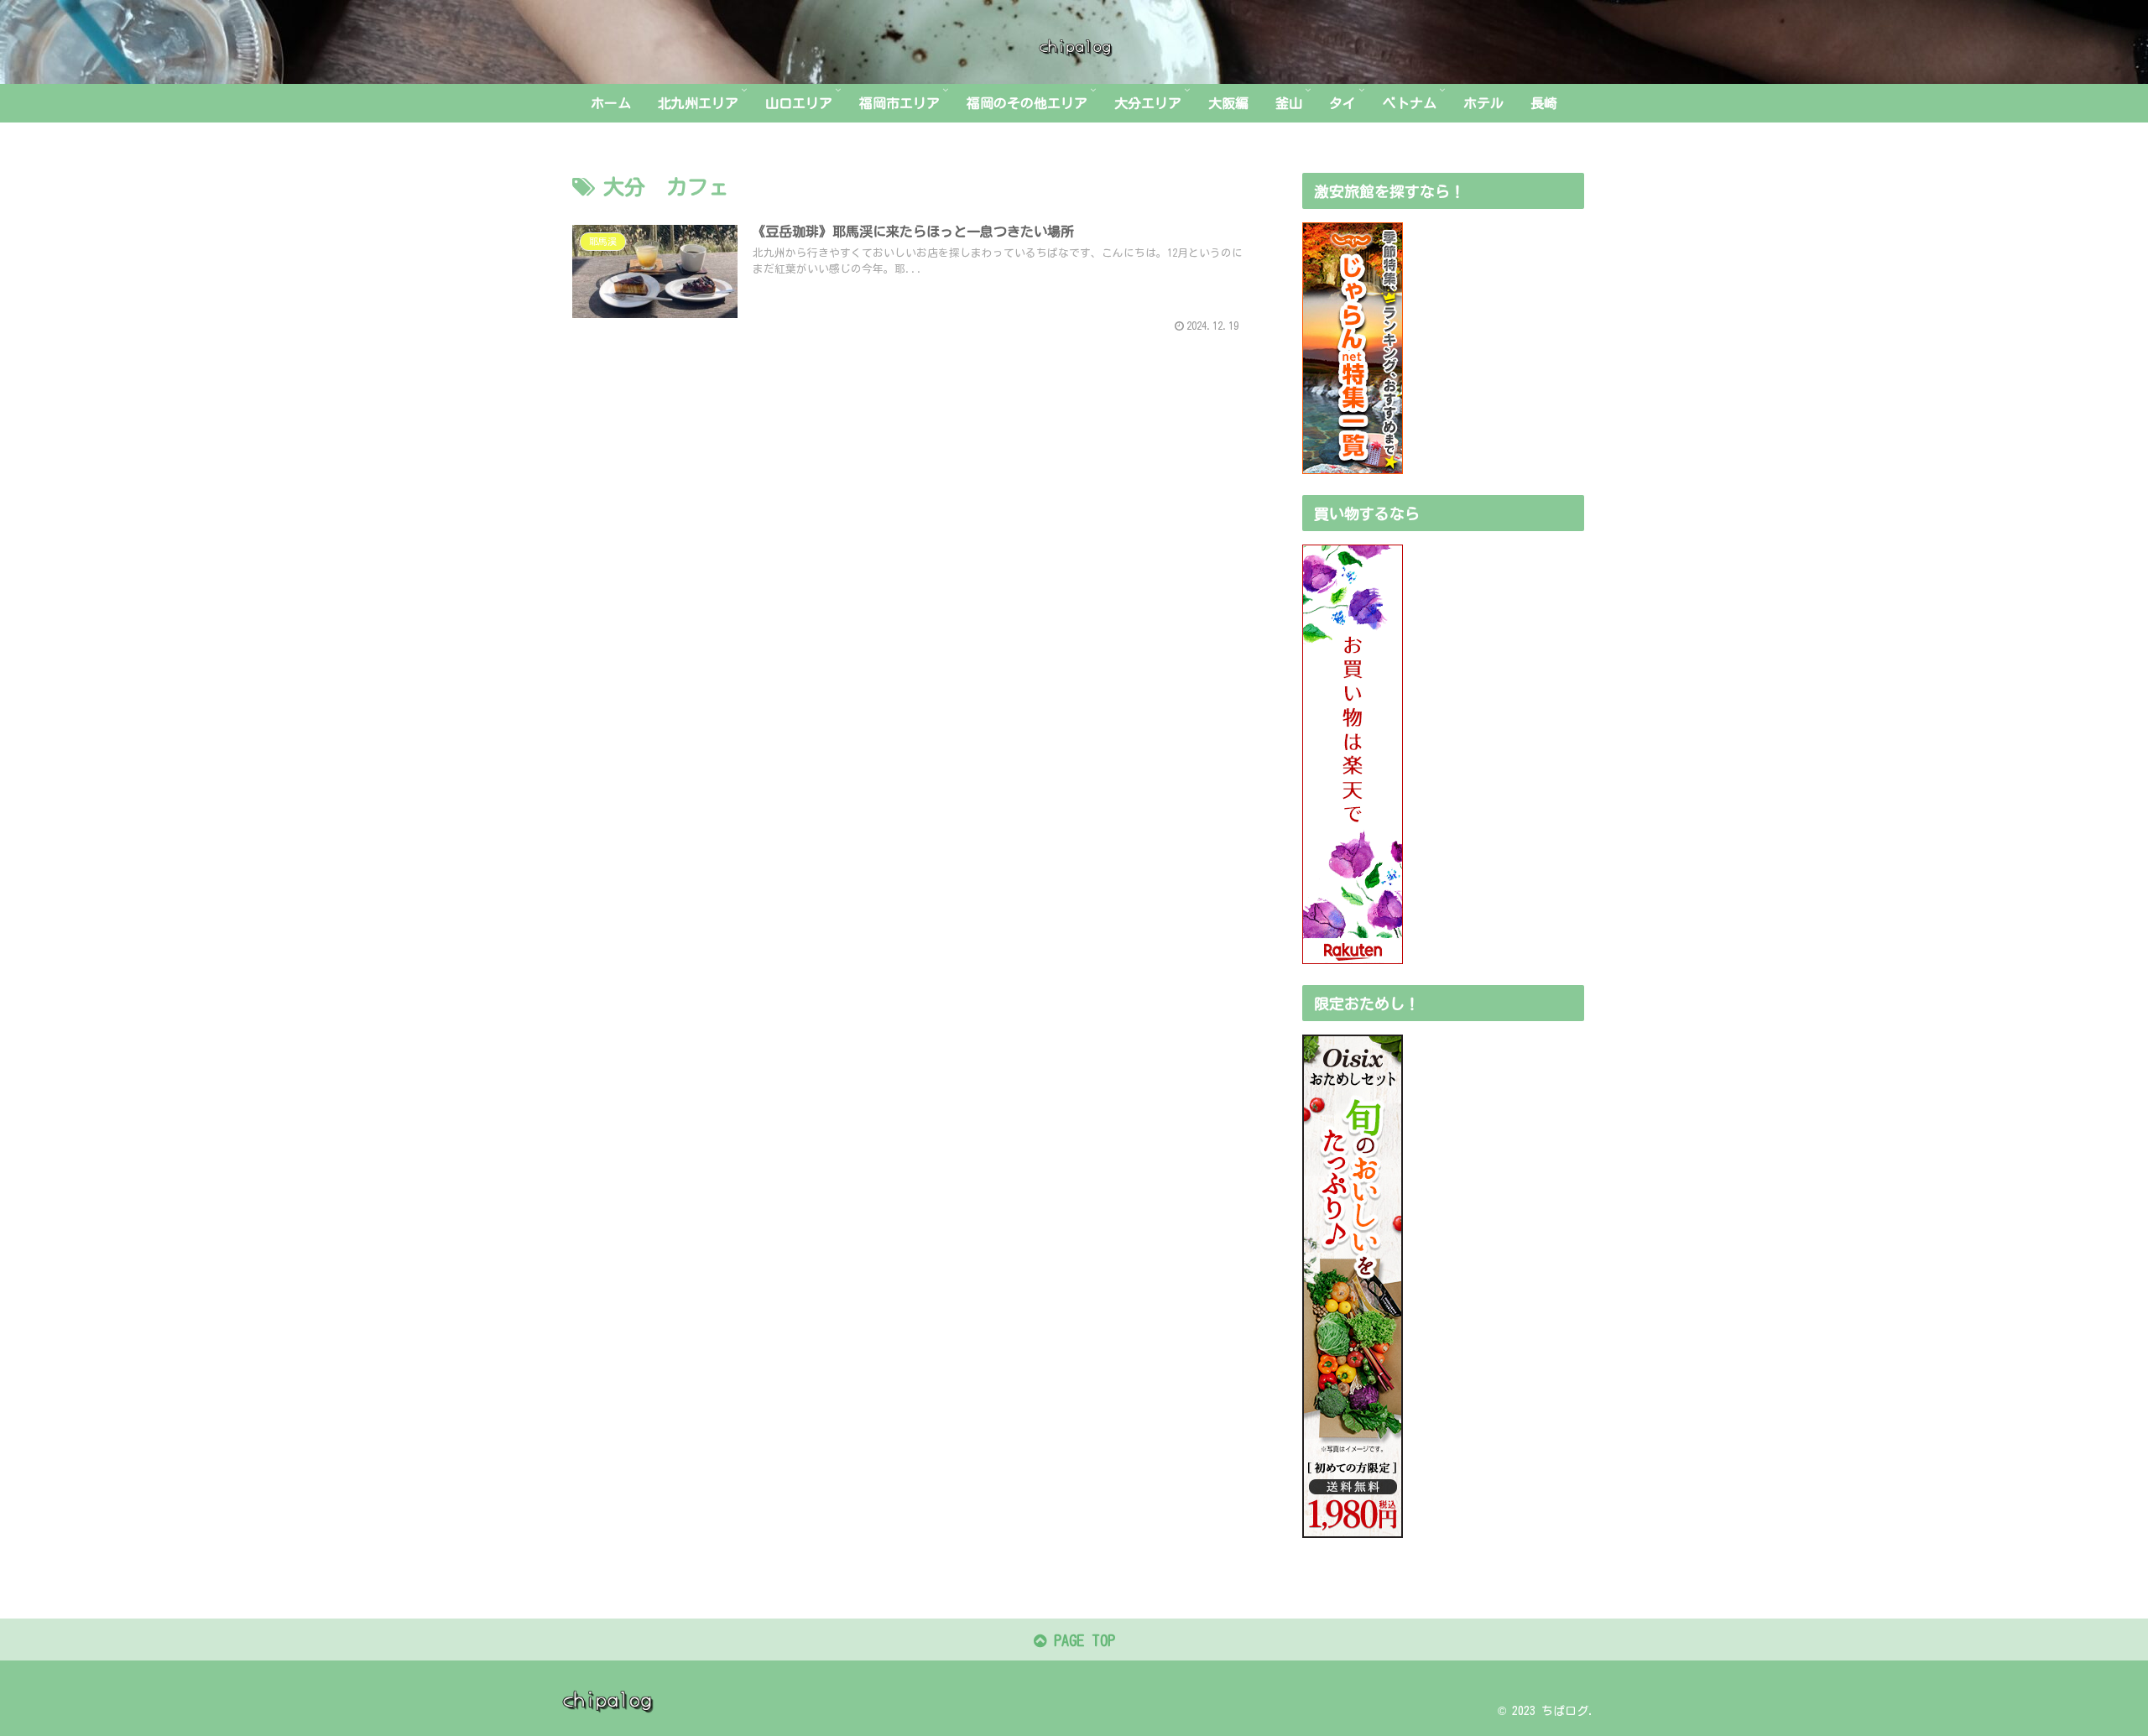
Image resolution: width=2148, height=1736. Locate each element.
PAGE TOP (1081, 1640)
